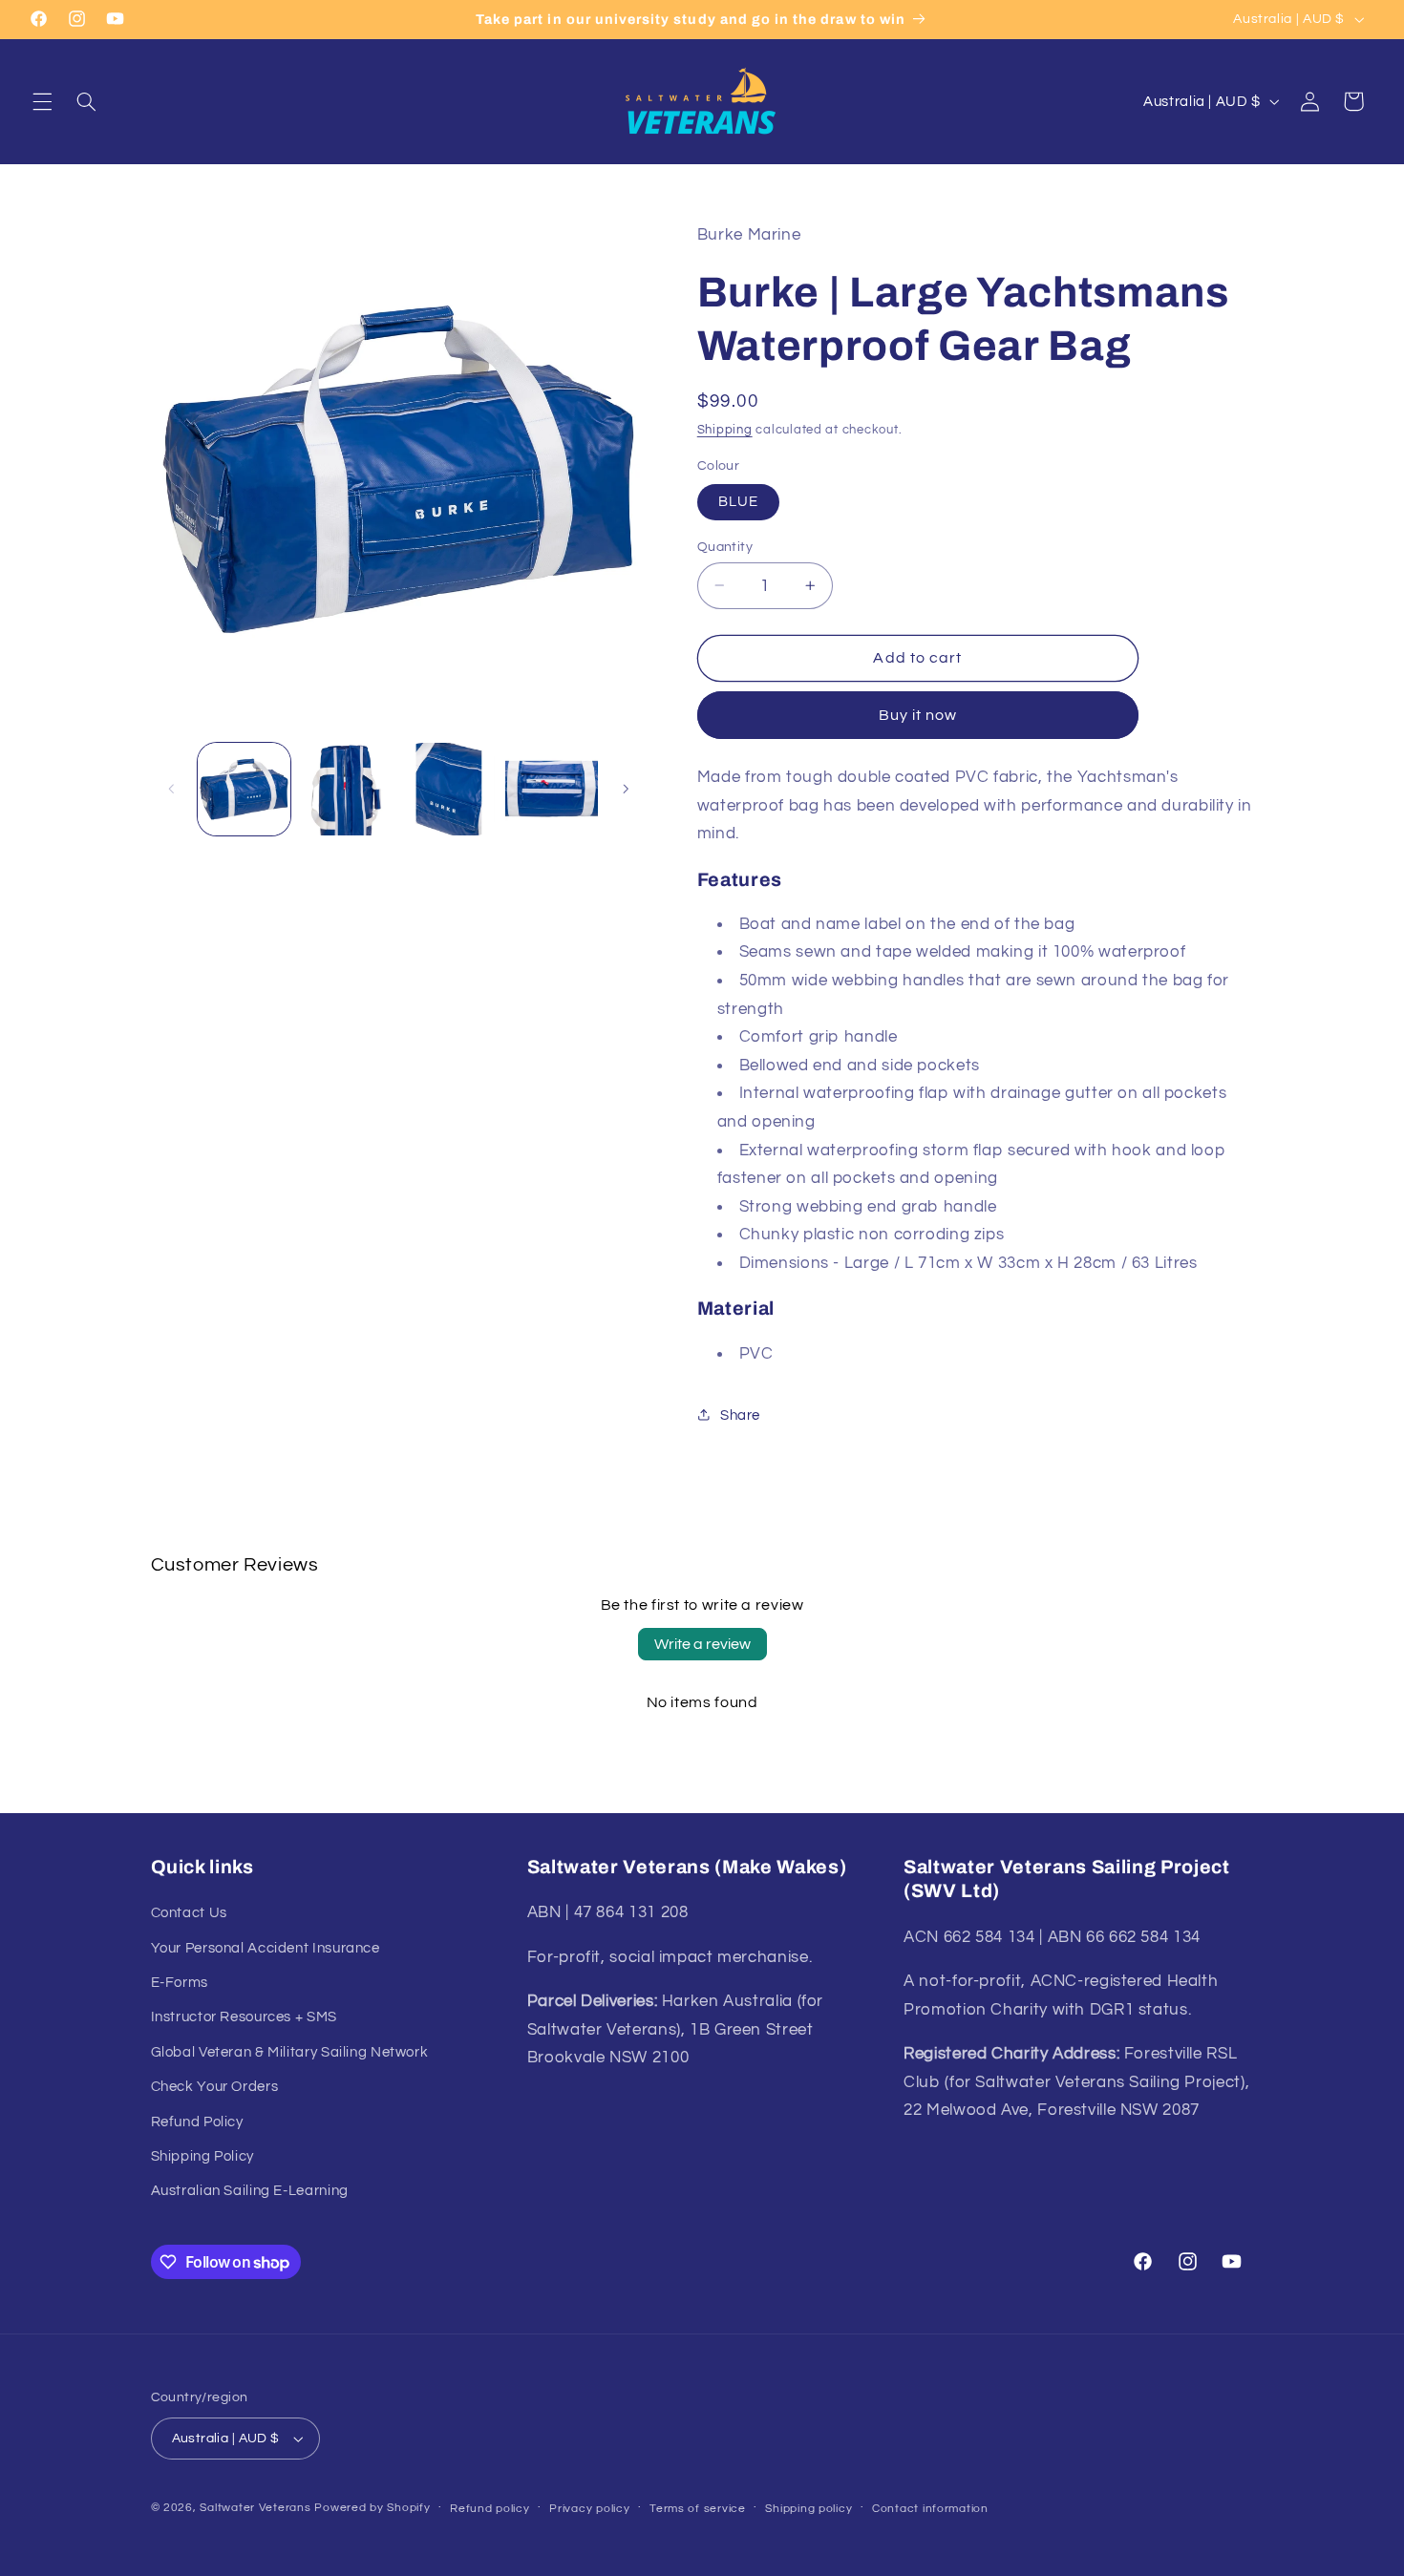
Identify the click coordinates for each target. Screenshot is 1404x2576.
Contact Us (189, 1913)
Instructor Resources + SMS (244, 2017)
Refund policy (490, 2509)
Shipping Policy (202, 2156)
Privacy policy (589, 2509)
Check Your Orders (215, 2087)
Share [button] (740, 1415)
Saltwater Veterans (255, 2508)
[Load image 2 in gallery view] (346, 789)
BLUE (738, 501)
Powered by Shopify (372, 2508)
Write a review (702, 1644)
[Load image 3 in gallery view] (449, 789)
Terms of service (698, 2509)
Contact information (930, 2509)
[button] (42, 101)
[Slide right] (626, 789)
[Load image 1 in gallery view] (244, 789)
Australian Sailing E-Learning (250, 2191)
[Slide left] (172, 789)
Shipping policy (808, 2509)
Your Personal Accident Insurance (266, 1948)
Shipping (725, 429)
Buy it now (918, 714)
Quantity (725, 546)
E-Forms (180, 1983)
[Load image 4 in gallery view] (552, 789)
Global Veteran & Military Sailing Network (290, 2052)
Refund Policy (197, 2122)
